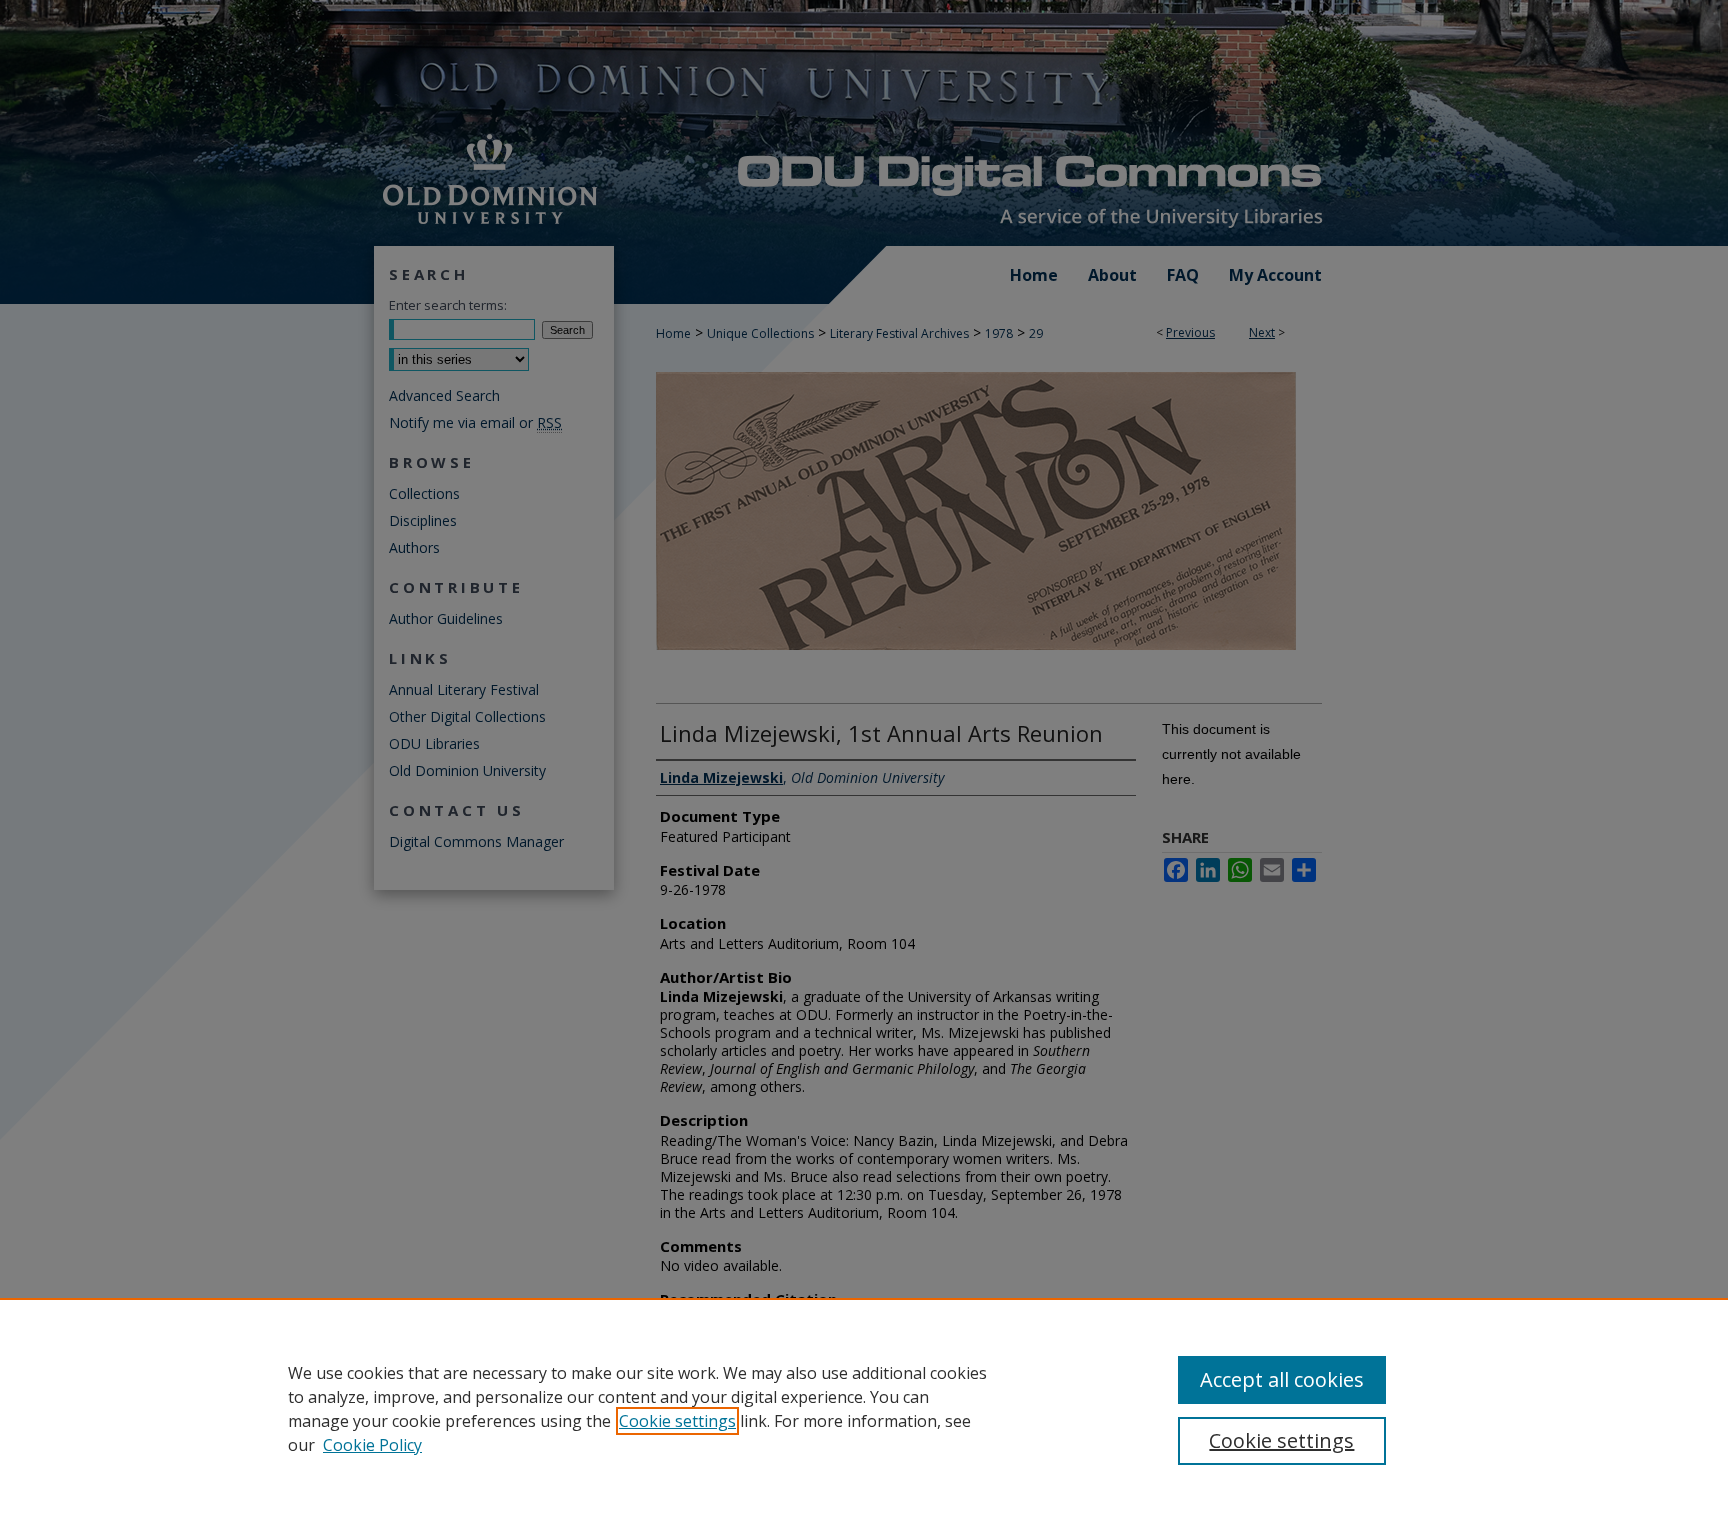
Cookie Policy (372, 1445)
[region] (864, 1408)
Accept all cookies (1282, 1379)
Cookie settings (677, 1421)
